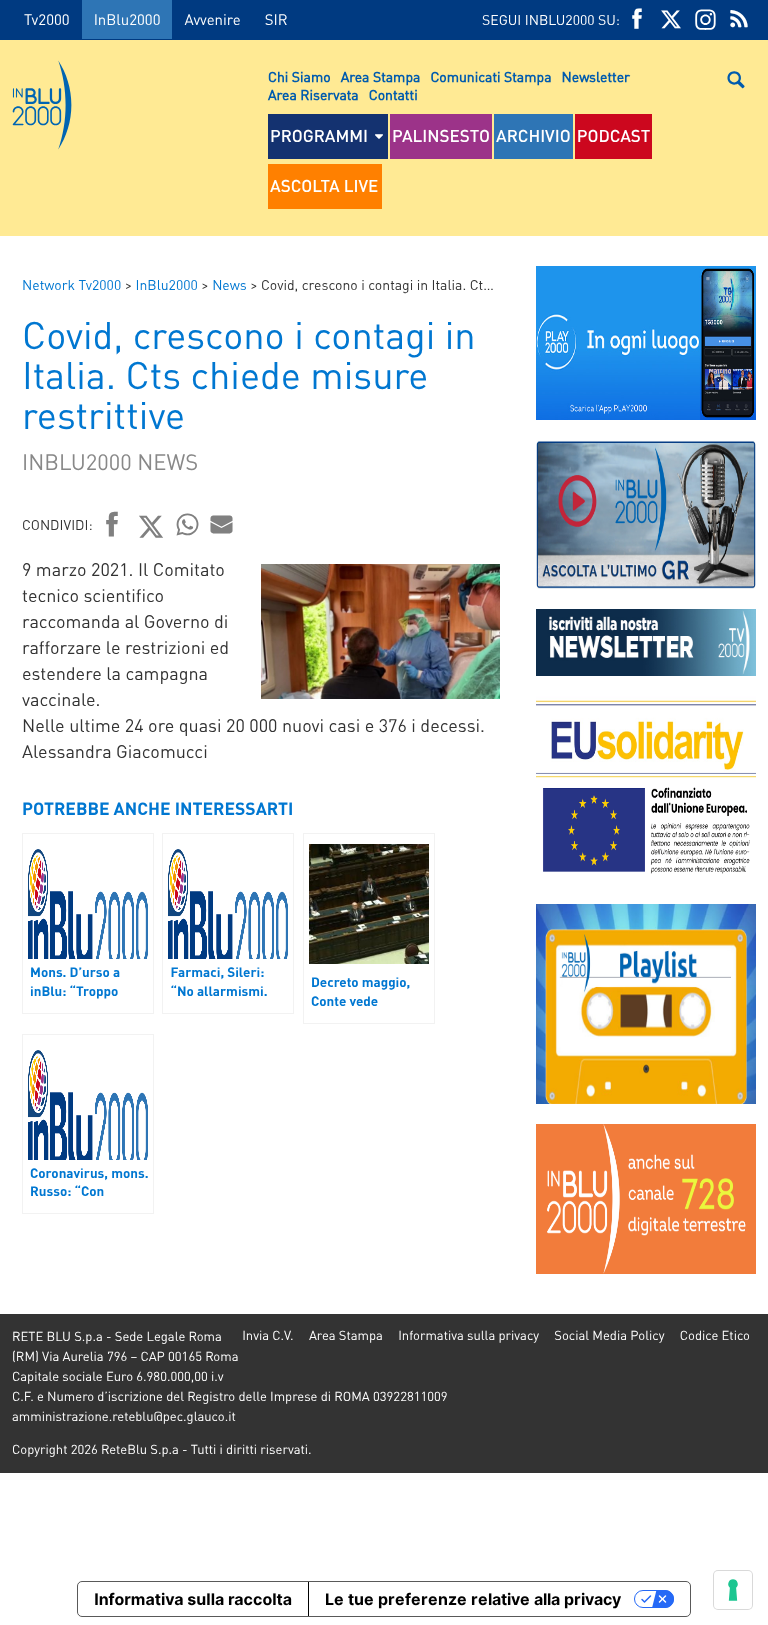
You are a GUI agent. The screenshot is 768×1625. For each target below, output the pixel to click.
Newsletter (596, 77)
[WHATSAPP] (188, 524)
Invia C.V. (267, 1335)
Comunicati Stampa (490, 77)
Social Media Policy (609, 1335)
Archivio (533, 136)
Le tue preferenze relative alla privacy (473, 1599)
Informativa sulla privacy (468, 1335)
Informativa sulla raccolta (193, 1599)
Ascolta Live (324, 186)
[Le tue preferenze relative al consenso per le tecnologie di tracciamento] (733, 1590)
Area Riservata (313, 95)
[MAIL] (222, 524)
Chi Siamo (299, 77)
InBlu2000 (127, 19)
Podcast (614, 136)
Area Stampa (381, 77)
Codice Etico (715, 1335)
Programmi (319, 136)
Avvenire (212, 19)
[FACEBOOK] (637, 19)
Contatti (393, 95)
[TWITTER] (671, 19)
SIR (276, 19)
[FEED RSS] (739, 19)
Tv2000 (47, 19)
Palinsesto (441, 136)
